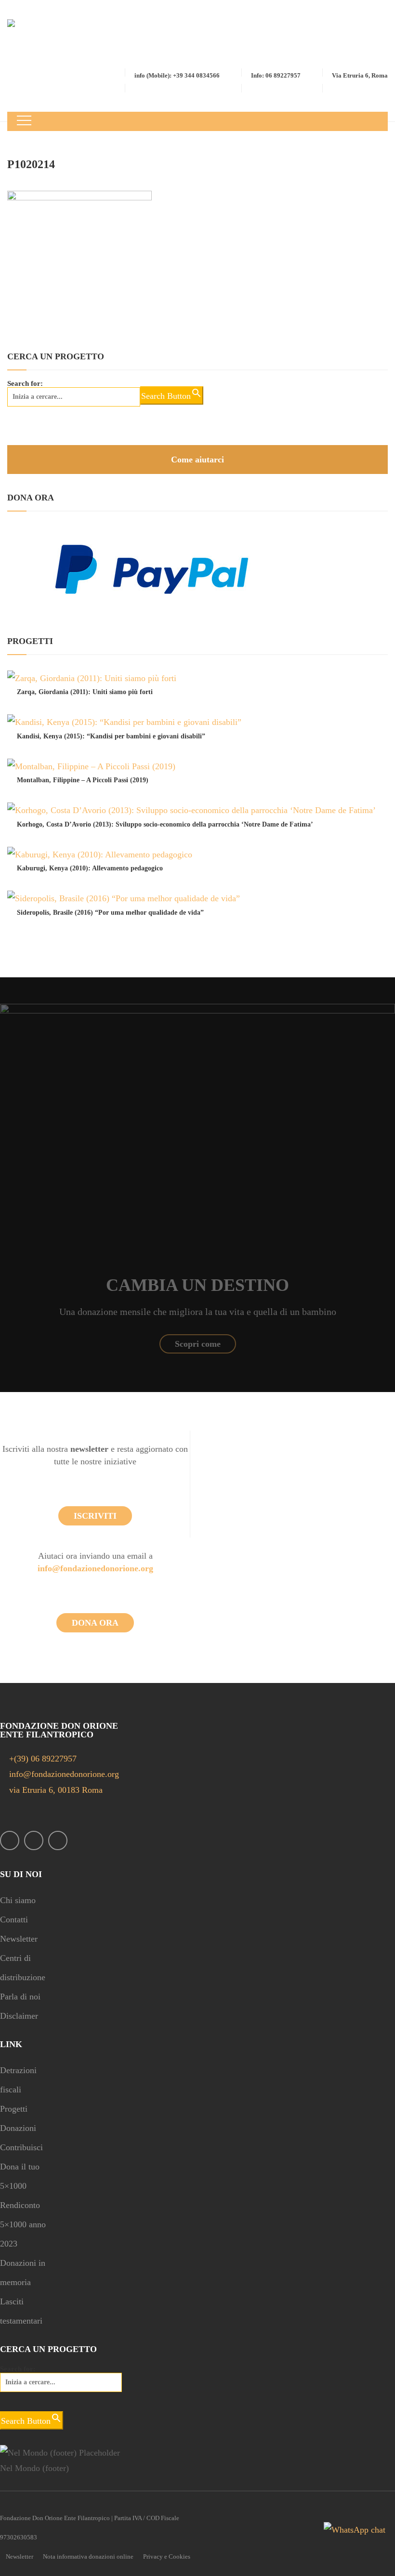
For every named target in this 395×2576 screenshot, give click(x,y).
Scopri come (198, 1344)
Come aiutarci (197, 460)
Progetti (14, 2109)
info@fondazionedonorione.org (95, 1568)
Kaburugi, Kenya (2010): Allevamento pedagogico (90, 868)
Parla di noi (20, 1997)
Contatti (14, 1919)
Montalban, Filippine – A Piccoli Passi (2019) (83, 780)
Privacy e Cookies (167, 2556)
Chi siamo (18, 1900)
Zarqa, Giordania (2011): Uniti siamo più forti (85, 692)
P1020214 (31, 164)
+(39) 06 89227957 (43, 1759)
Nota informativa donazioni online (88, 2556)
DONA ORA (95, 1623)
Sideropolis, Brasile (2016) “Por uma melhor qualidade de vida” (110, 913)
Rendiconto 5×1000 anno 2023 (23, 2224)
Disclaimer (19, 2016)
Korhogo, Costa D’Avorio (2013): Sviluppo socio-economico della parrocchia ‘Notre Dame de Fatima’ (165, 824)
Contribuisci (21, 2147)
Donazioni (18, 2128)
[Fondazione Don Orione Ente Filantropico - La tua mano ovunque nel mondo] (47, 42)
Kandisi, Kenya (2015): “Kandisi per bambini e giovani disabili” (111, 736)
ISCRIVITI (95, 1516)
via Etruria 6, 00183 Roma (55, 1790)
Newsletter (19, 1939)
